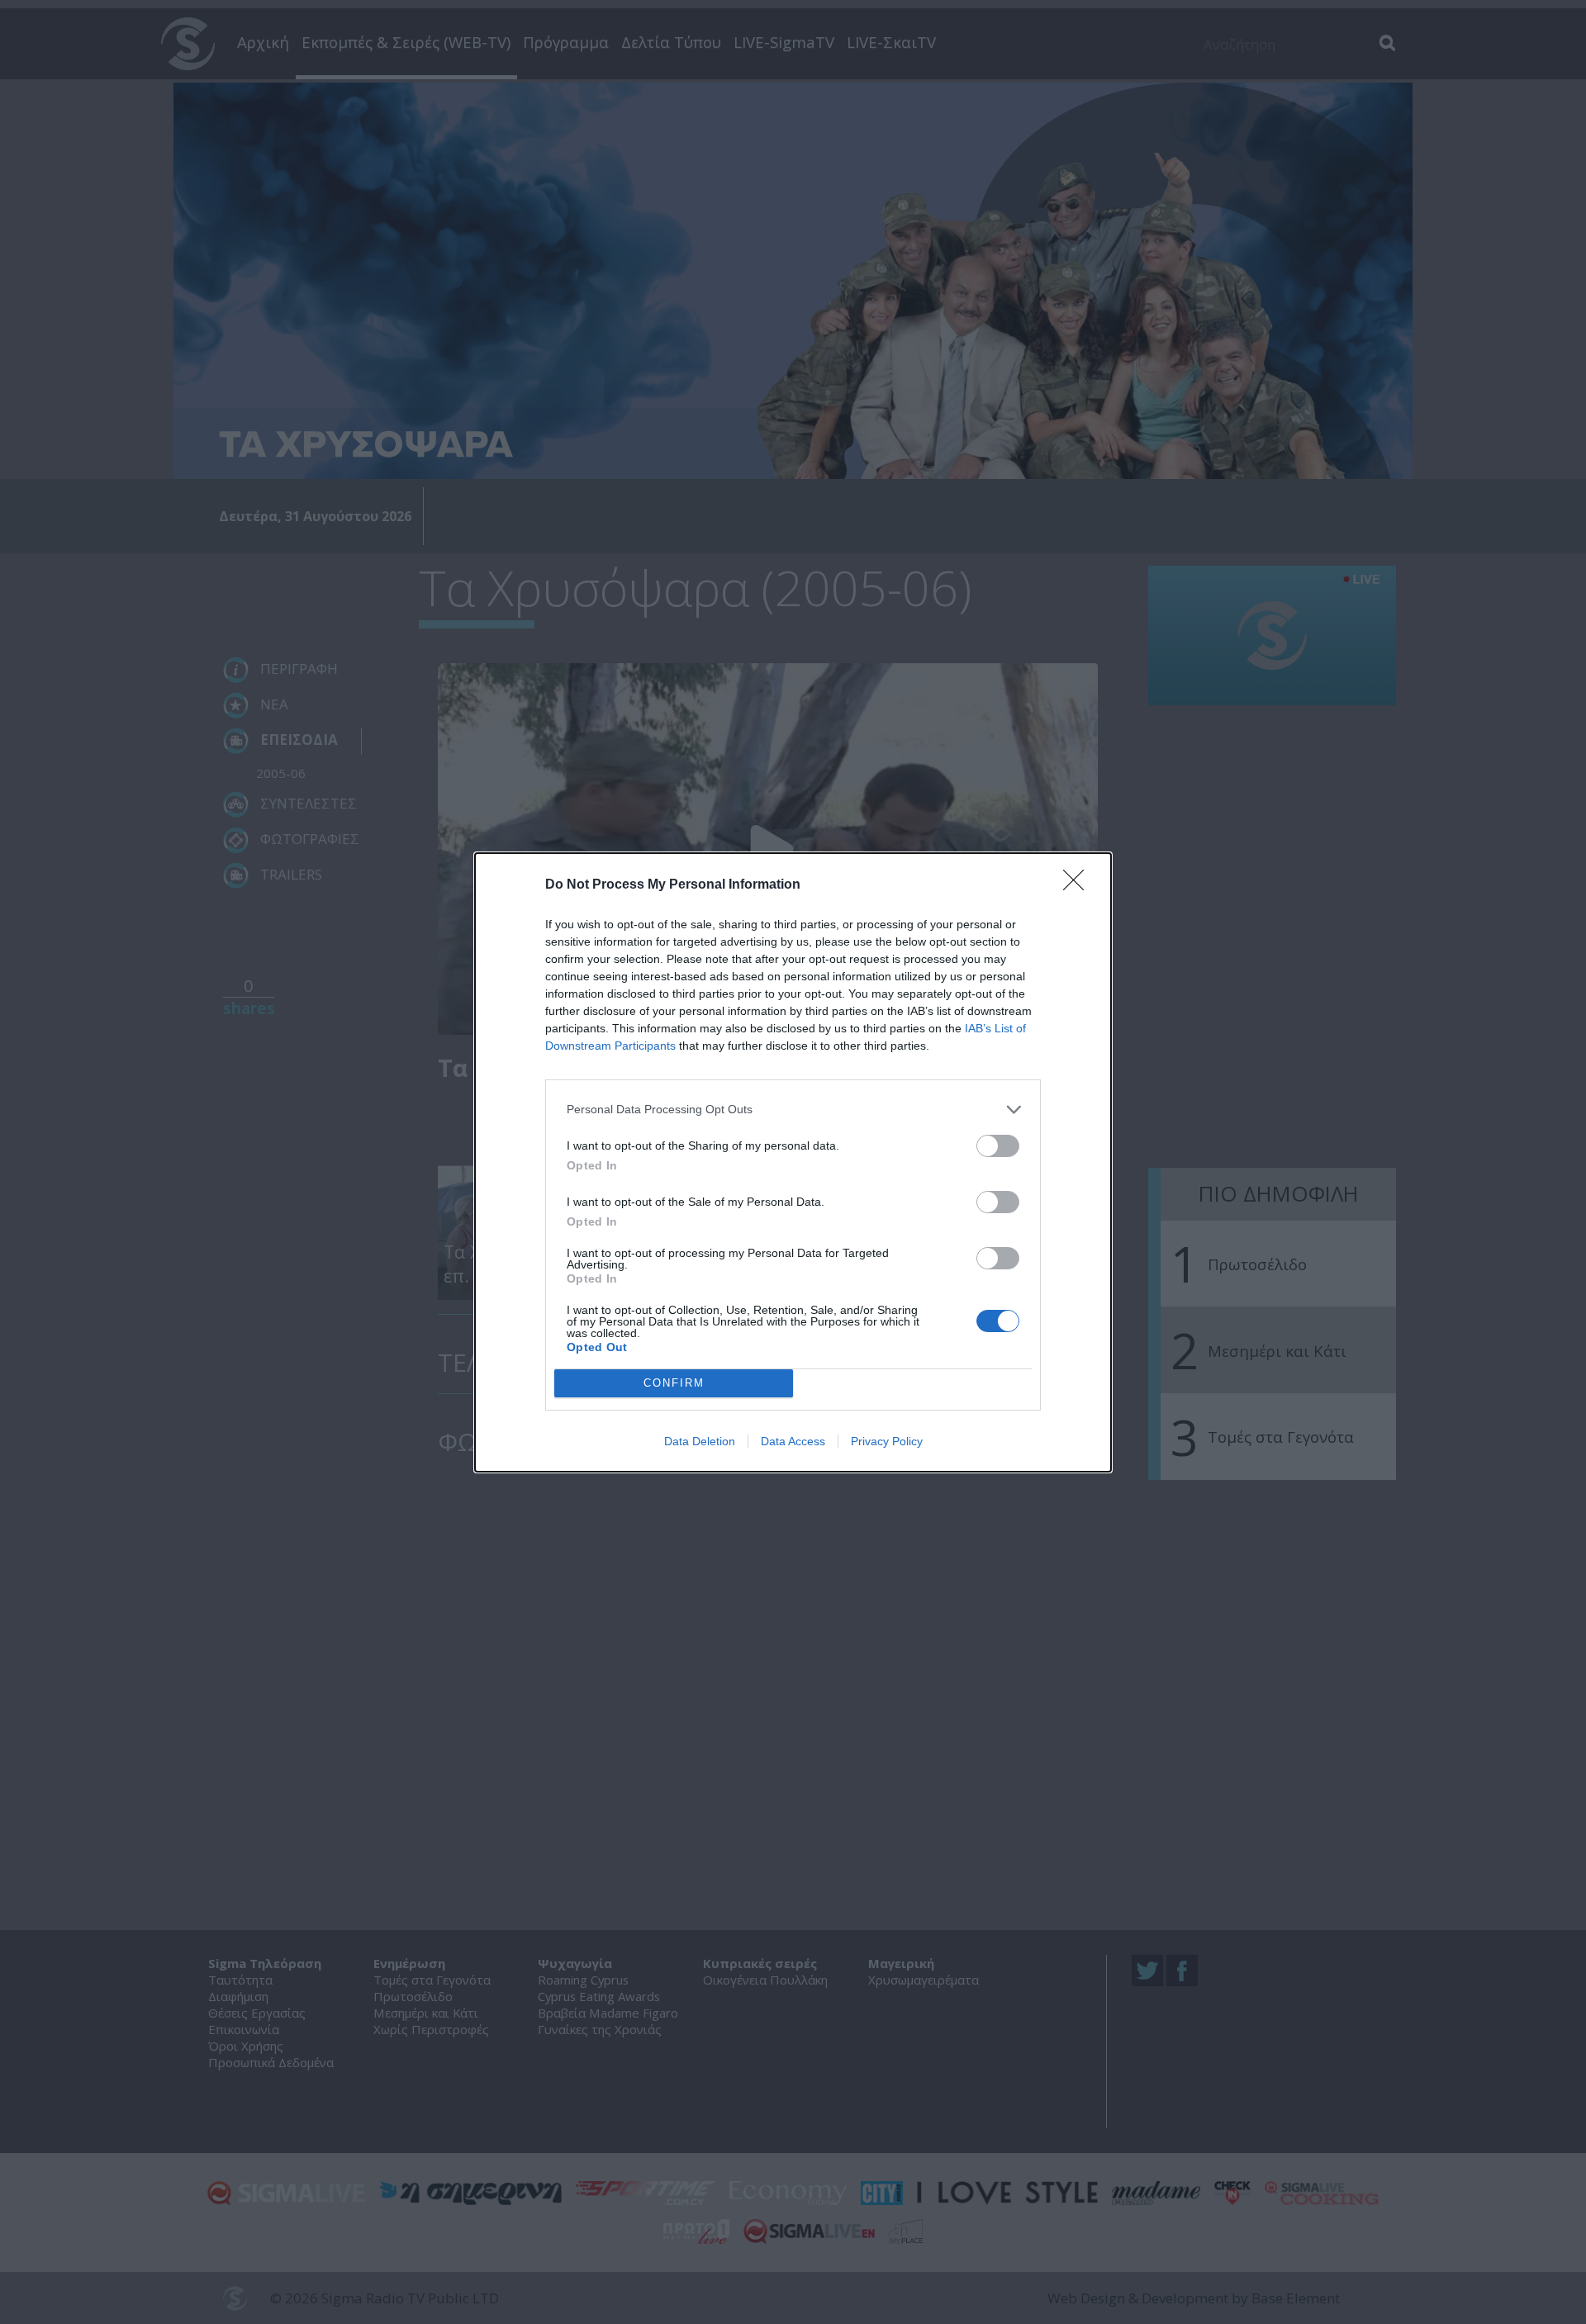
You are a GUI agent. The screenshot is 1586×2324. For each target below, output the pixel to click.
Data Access (793, 1441)
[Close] (1079, 885)
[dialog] (793, 1162)
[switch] (998, 1146)
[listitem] (793, 1110)
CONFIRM (674, 1383)
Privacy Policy (887, 1441)
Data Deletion (700, 1441)
